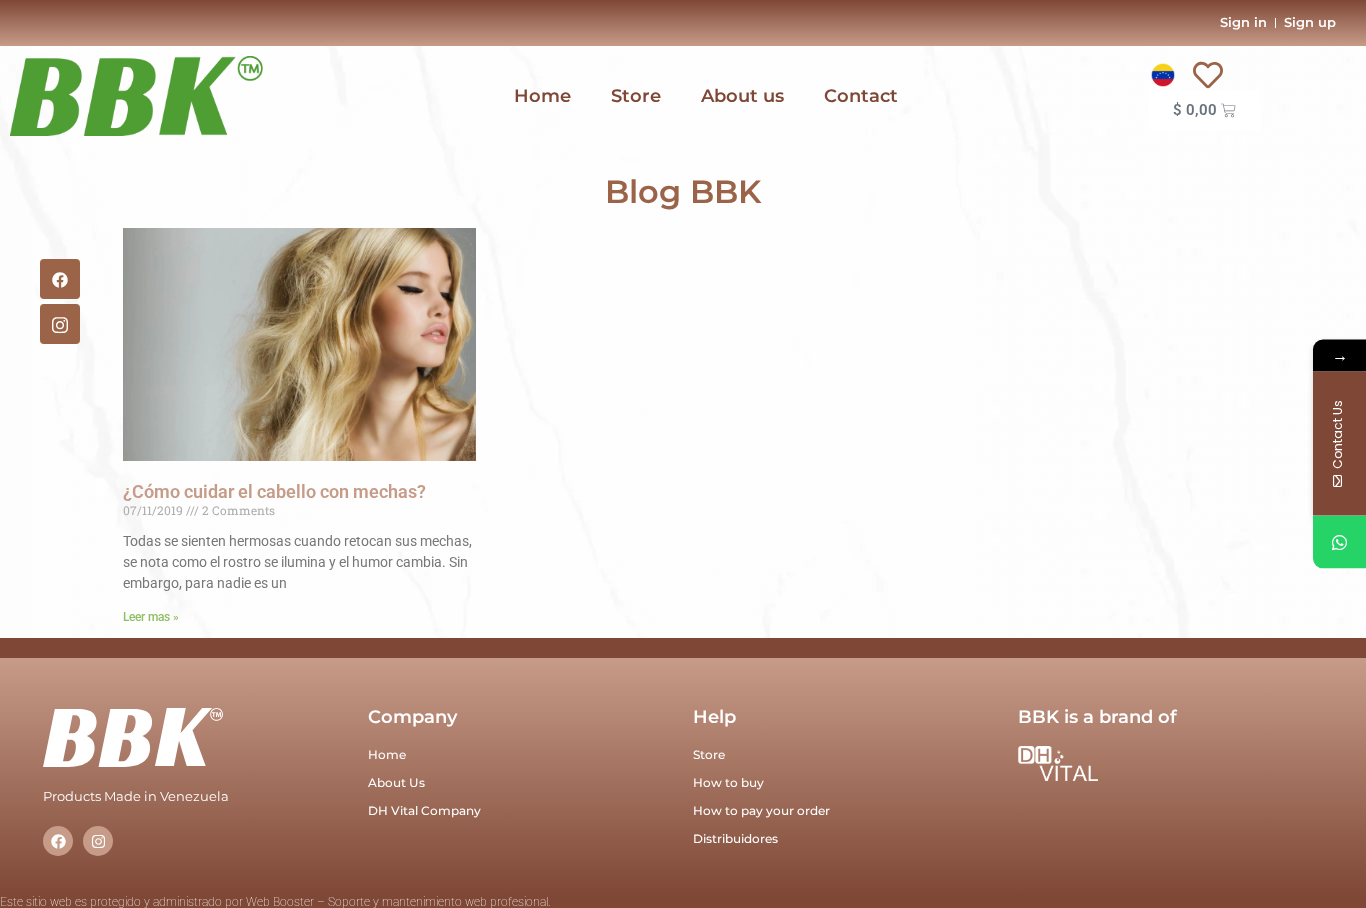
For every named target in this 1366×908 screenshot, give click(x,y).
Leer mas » (151, 617)
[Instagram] (98, 841)
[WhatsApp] (1339, 542)
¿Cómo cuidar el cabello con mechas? (274, 491)
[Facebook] (60, 279)
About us (742, 96)
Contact (861, 96)
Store (636, 96)
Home (542, 96)
